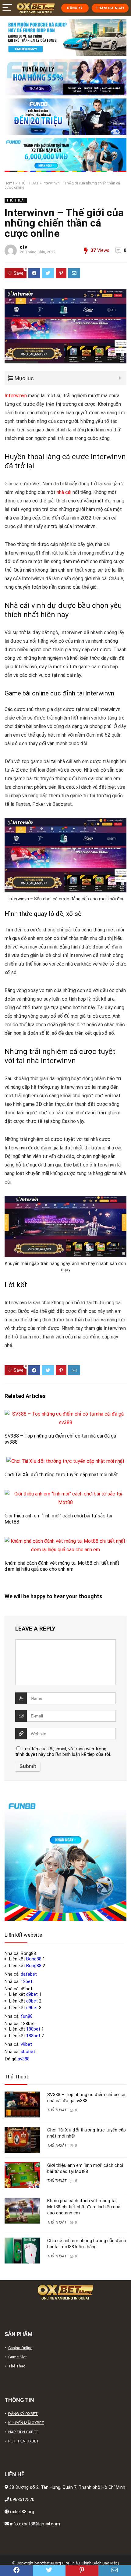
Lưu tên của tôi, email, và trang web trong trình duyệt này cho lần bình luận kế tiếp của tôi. (63, 1752)
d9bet (32, 1994)
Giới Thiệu (71, 2563)
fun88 (27, 2016)
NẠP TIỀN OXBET (23, 2432)
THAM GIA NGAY (110, 8)
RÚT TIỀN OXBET (24, 2441)
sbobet (28, 2052)
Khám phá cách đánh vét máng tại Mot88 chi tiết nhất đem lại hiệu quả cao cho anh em (62, 1566)
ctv (23, 247)
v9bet (26, 2044)
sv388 (24, 2059)
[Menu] (7, 8)
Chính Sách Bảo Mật (99, 2563)
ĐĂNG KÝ (75, 8)
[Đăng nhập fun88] (65, 155)
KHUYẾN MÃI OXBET (26, 2423)
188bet (33, 2029)
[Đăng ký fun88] (65, 1860)
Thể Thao (17, 2366)
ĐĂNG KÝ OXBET (23, 2414)
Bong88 (34, 1959)
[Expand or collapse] (120, 378)
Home (9, 183)
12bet (27, 1981)
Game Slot (18, 2357)
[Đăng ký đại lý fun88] (65, 38)
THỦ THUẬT (28, 183)
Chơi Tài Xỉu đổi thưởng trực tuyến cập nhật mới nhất (61, 1475)
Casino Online (20, 2348)
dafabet (29, 1974)
